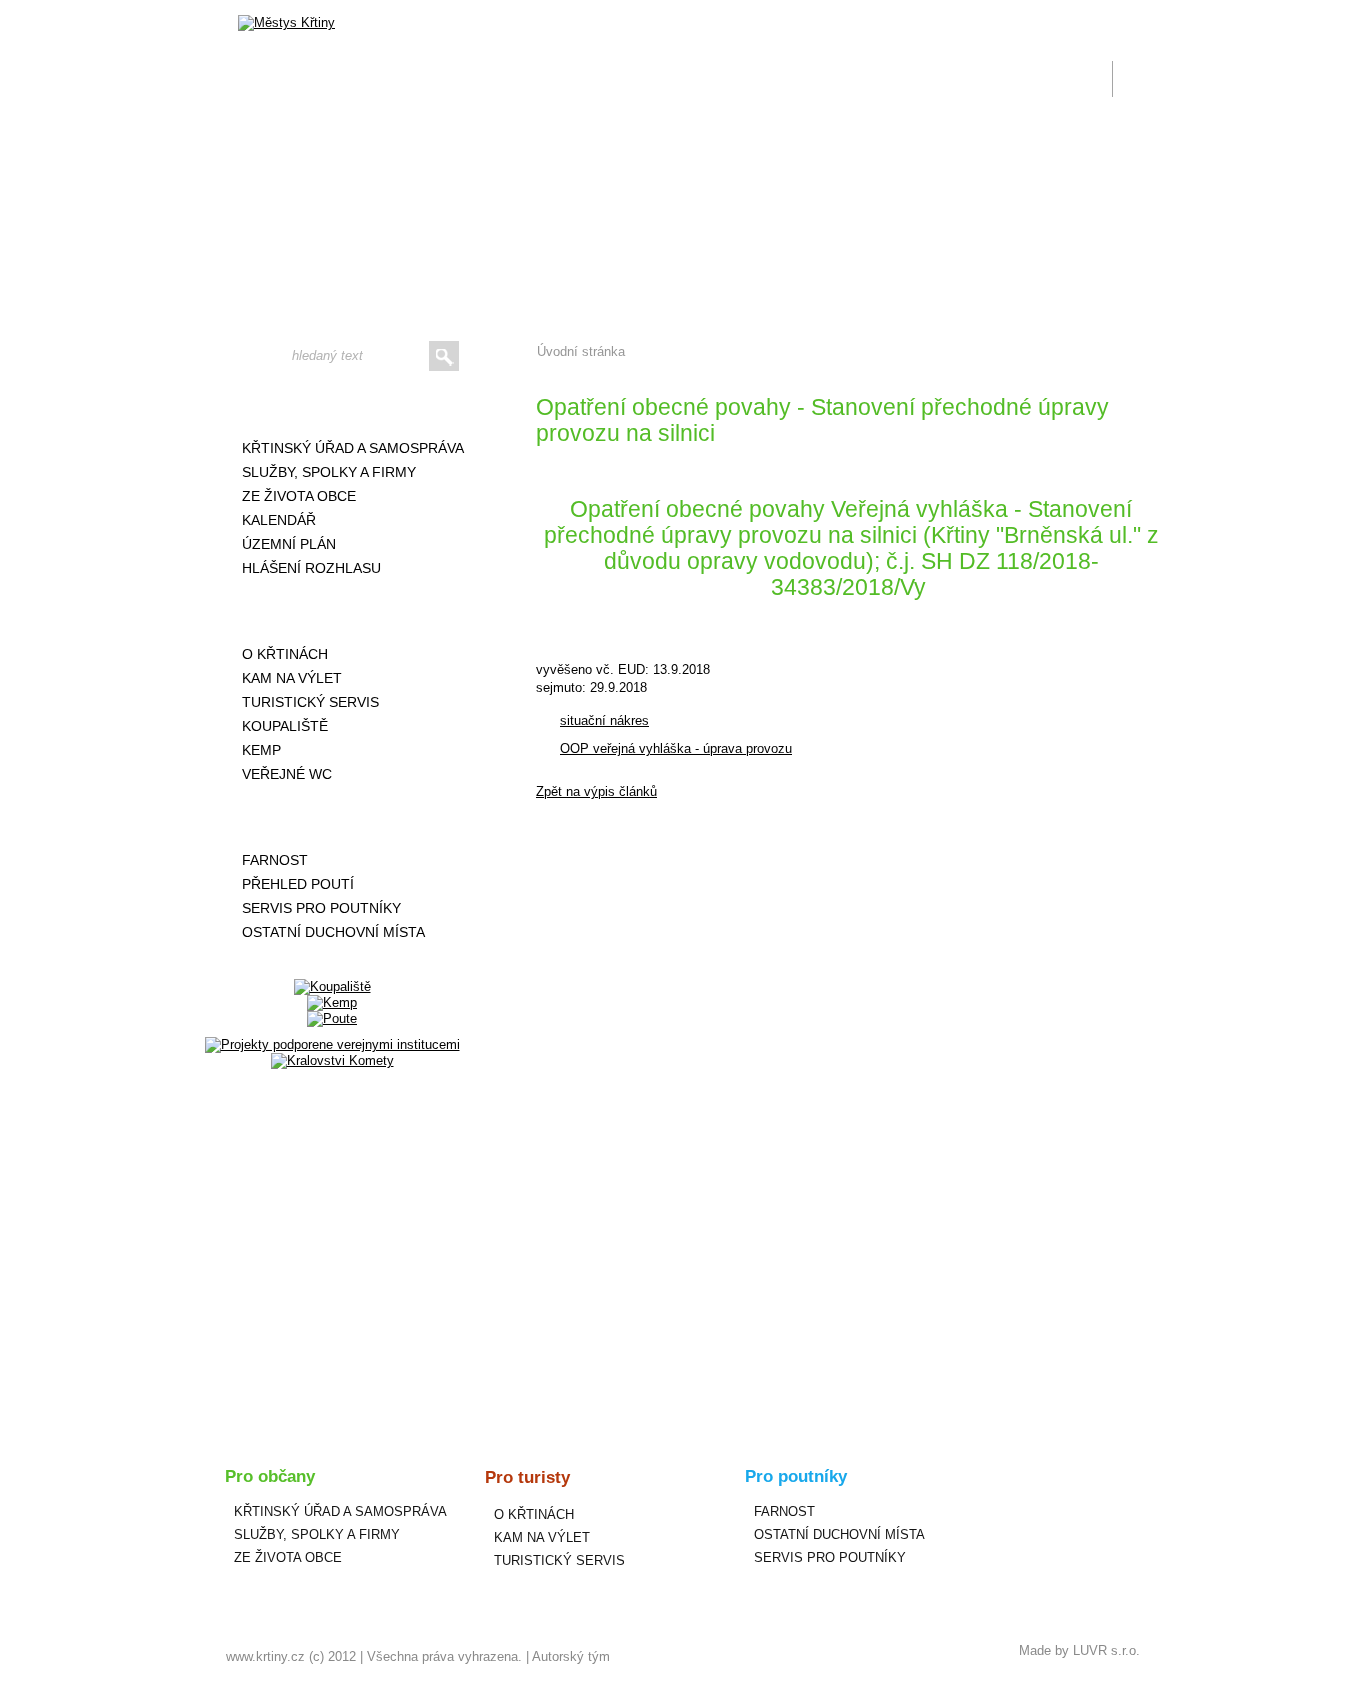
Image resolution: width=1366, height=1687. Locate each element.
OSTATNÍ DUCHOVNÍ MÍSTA (333, 932)
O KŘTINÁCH (285, 654)
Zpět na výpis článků (596, 791)
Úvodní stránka (581, 351)
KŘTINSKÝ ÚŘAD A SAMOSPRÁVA (353, 448)
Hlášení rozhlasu (311, 568)
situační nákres (604, 720)
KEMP (261, 750)
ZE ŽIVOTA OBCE (299, 496)
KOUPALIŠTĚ (285, 726)
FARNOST (275, 860)
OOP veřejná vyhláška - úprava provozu (676, 748)
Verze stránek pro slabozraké (1007, 12)
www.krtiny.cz (265, 1656)
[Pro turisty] (332, 611)
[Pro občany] (332, 405)
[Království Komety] (332, 1060)
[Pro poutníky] (332, 817)
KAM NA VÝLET (292, 678)
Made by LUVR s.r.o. (1079, 1650)
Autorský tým (571, 1656)
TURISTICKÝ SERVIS (310, 702)
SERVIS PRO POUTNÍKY (321, 908)
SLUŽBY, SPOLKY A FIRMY (329, 472)
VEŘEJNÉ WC (287, 774)
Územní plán (289, 544)
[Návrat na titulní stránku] (286, 23)
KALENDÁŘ (279, 520)
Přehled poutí (298, 884)
